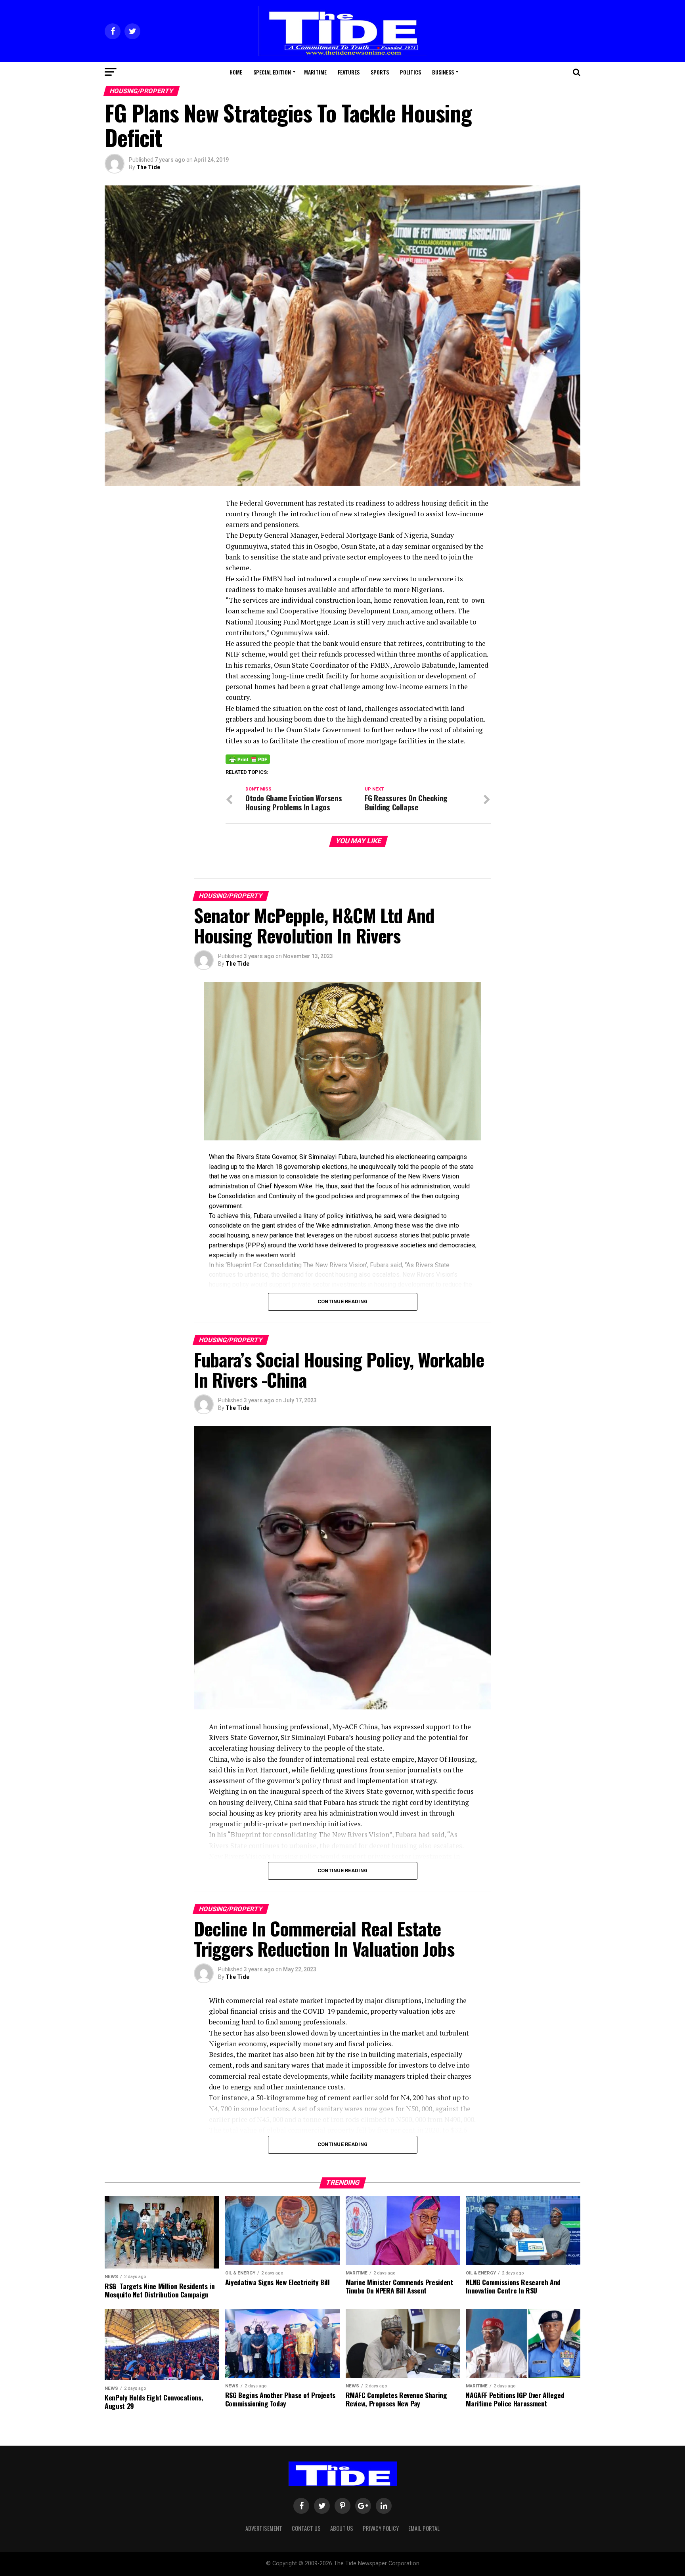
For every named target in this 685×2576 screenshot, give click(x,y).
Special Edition (272, 72)
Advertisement (264, 2528)
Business (443, 72)
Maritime (315, 72)
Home (236, 72)
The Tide (148, 167)
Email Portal (424, 2528)
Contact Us (306, 2528)
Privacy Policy (381, 2528)
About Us (342, 2528)
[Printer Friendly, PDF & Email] (248, 759)
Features (349, 72)
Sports (380, 72)
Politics (410, 72)
